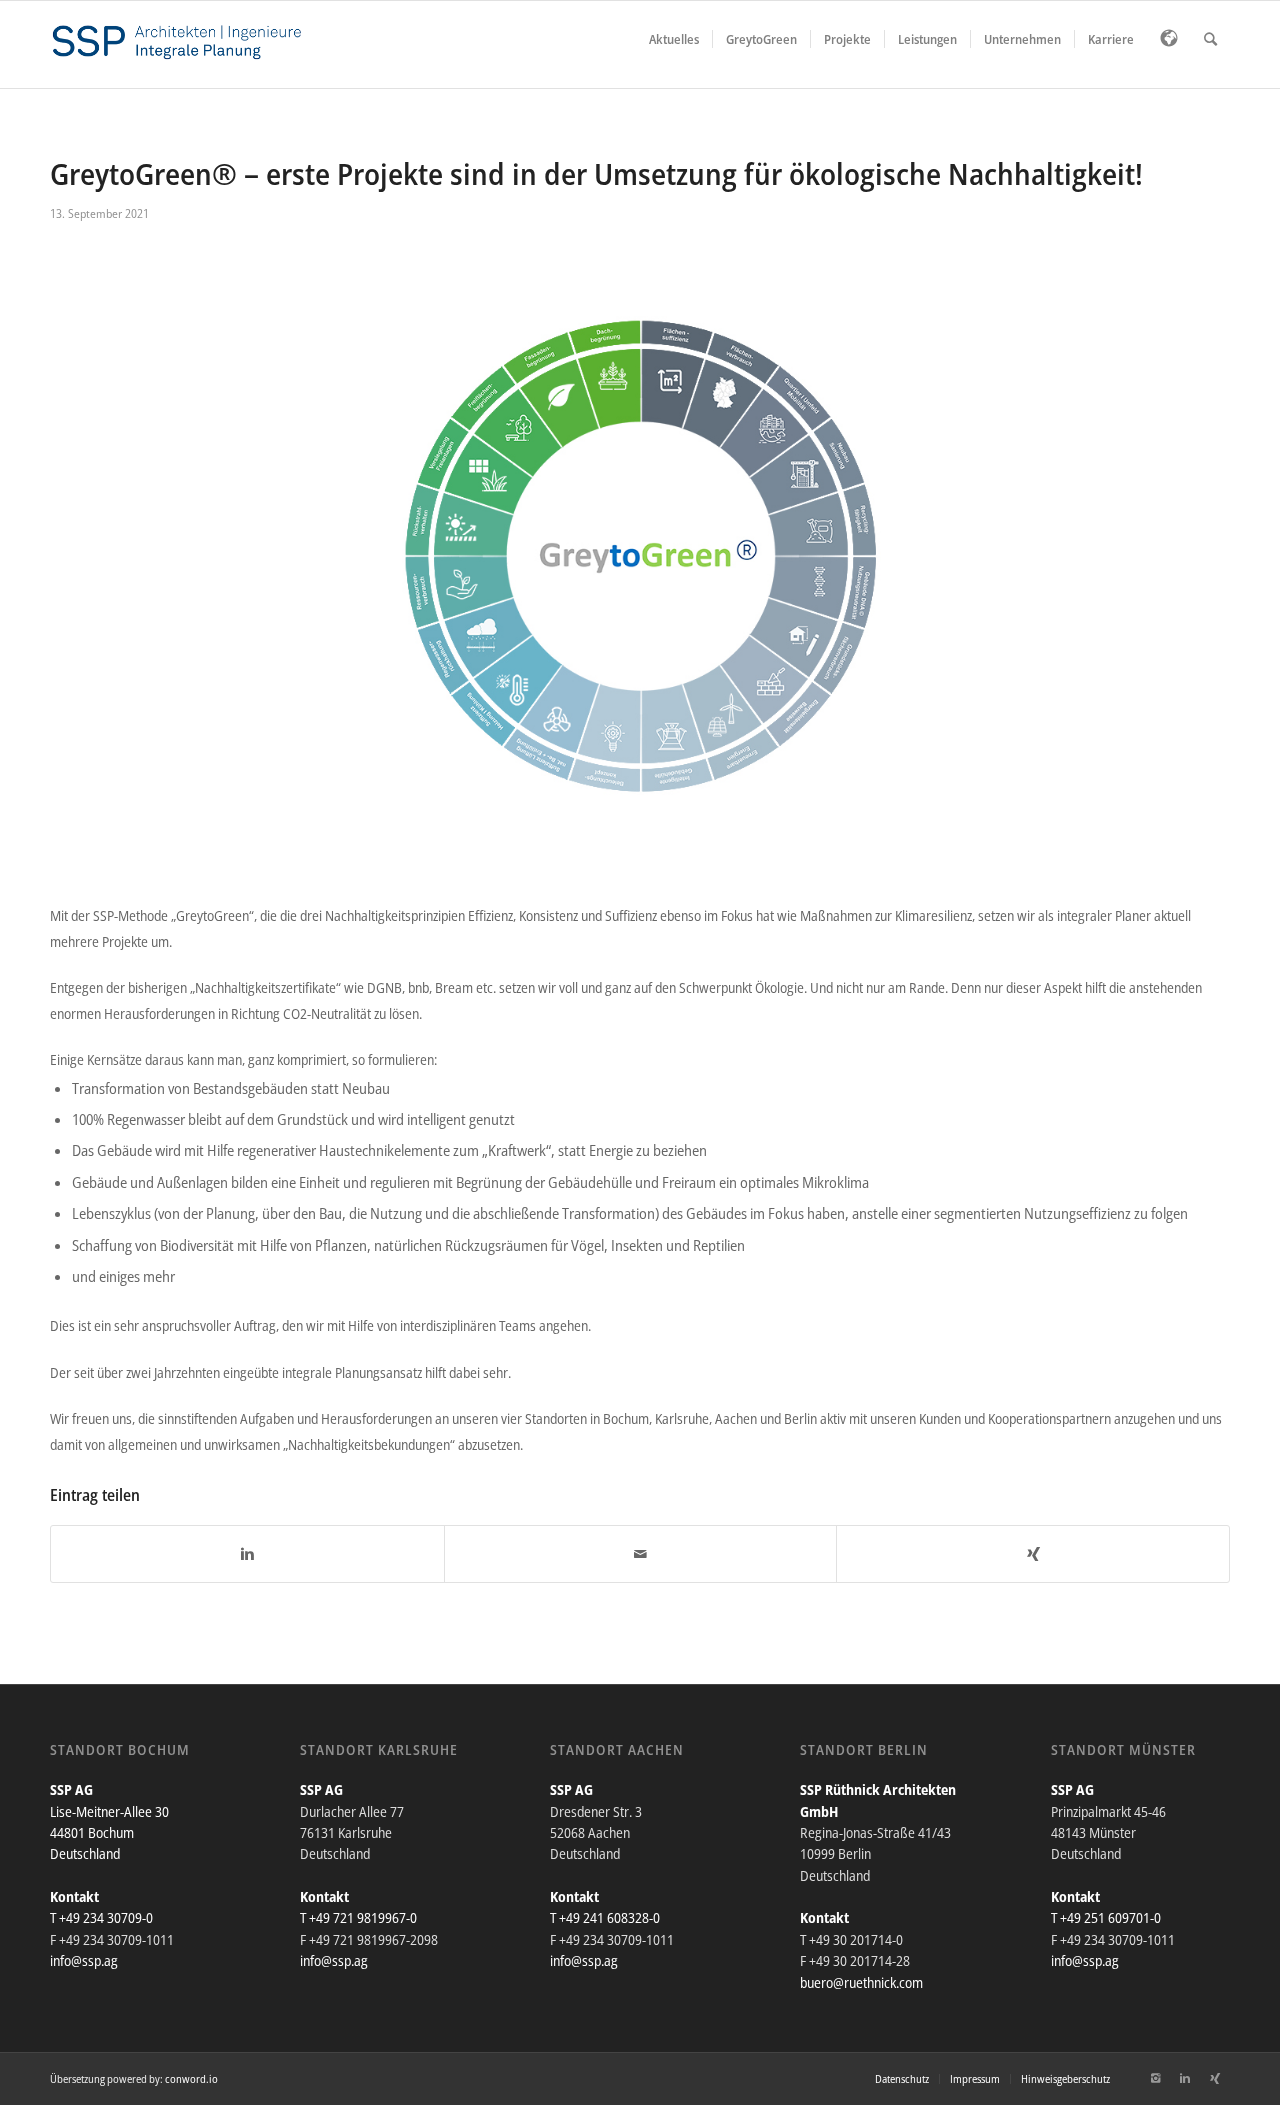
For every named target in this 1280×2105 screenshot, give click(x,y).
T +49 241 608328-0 (605, 1917)
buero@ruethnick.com (861, 1982)
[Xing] (1215, 2078)
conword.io (191, 2078)
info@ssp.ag (84, 1960)
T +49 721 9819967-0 (358, 1917)
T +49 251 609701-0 (1106, 1917)
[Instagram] (1155, 2078)
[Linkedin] (1185, 2078)
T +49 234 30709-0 (101, 1917)
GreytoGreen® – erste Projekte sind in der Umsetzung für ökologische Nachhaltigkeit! (596, 173)
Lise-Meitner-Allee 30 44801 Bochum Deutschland (109, 1833)
